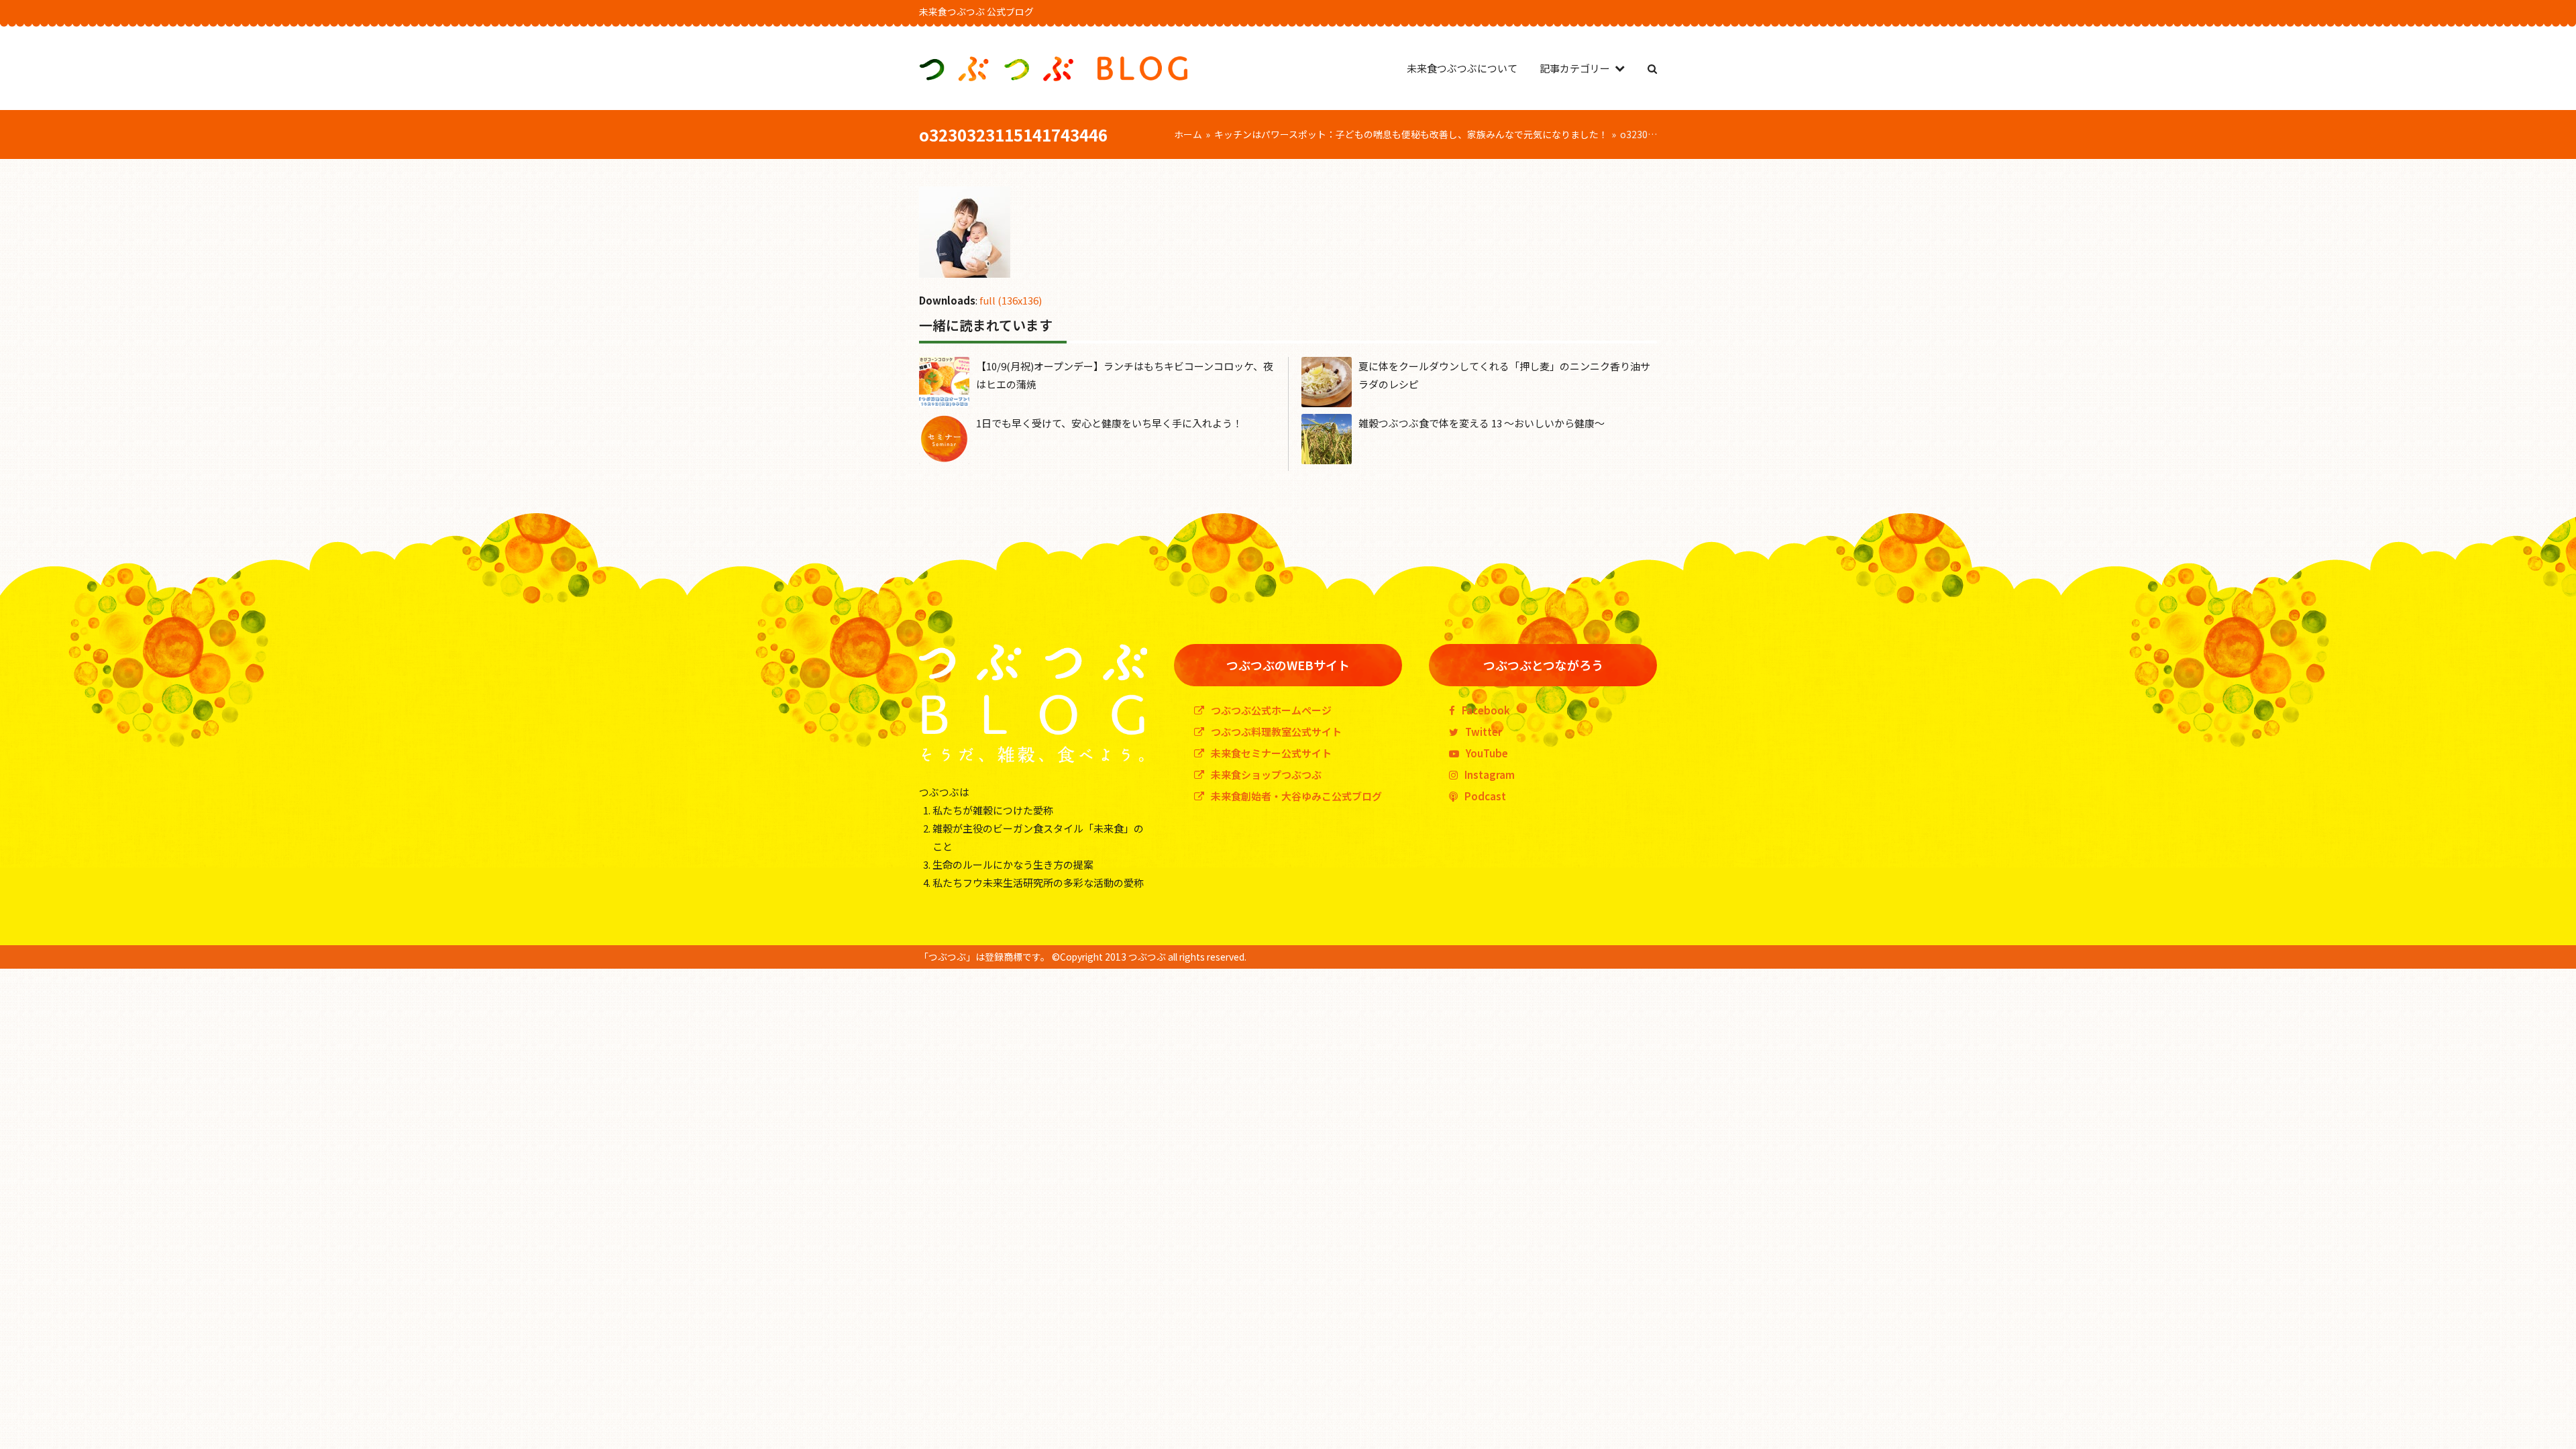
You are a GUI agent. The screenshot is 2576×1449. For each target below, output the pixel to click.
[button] (1652, 68)
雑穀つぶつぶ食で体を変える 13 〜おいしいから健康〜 (1482, 423)
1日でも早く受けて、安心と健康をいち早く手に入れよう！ (1109, 423)
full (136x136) (1011, 300)
